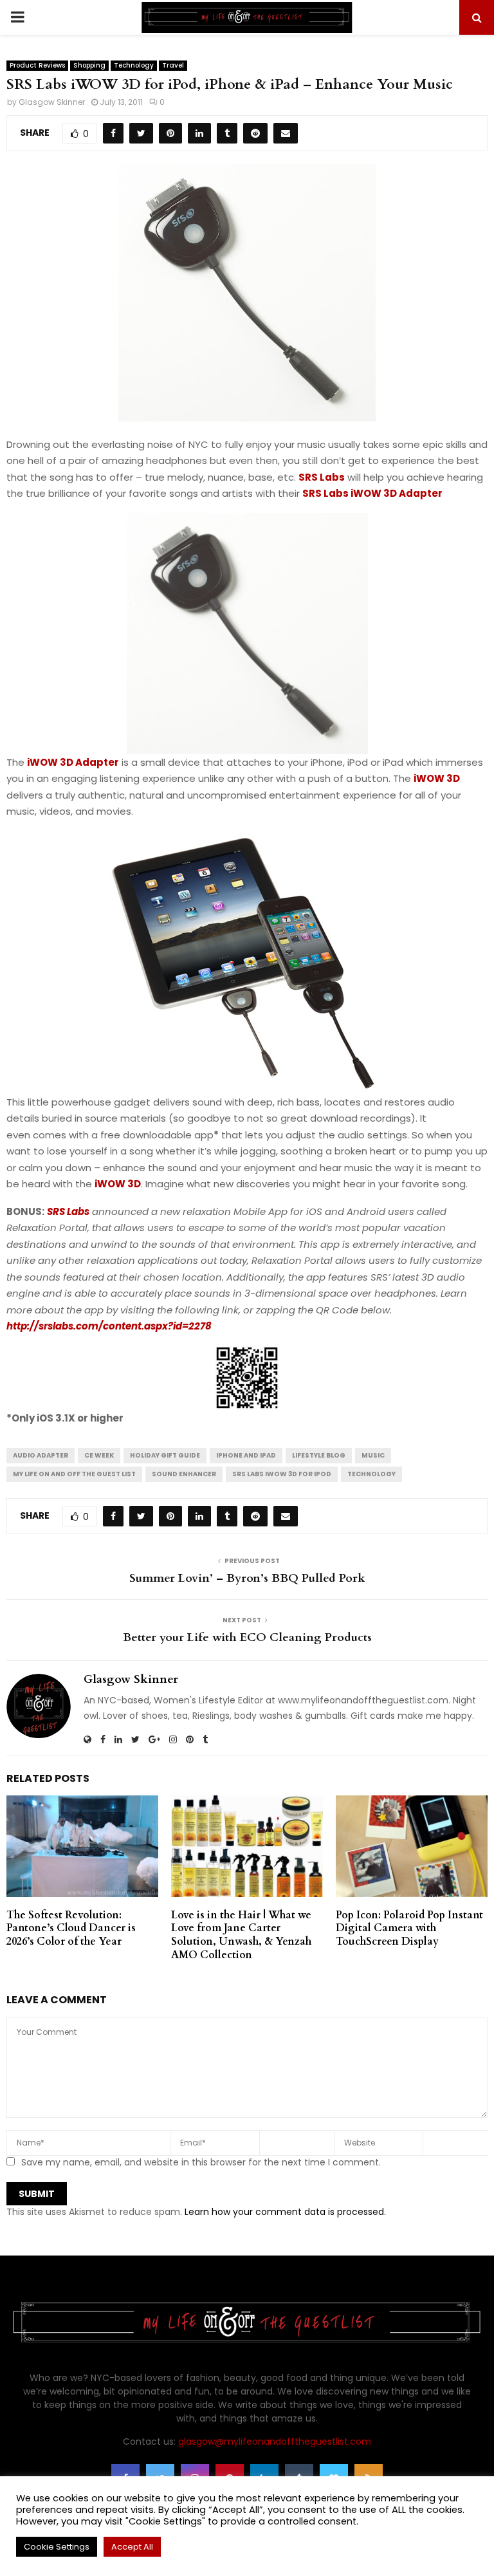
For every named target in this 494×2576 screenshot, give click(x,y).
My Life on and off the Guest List (74, 1474)
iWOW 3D (437, 778)
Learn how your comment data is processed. (285, 2212)
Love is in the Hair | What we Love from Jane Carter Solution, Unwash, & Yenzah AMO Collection (241, 1935)
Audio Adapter (41, 1455)
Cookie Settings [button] (57, 2547)
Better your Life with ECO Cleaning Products (247, 1637)
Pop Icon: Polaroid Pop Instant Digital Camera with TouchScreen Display (409, 1929)
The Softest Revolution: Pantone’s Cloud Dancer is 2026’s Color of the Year (71, 1929)
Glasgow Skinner (52, 102)
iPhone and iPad (246, 1455)
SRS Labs (322, 477)
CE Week (99, 1455)
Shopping (89, 65)
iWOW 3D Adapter (73, 762)
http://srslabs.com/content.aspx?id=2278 (109, 1326)
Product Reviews (37, 65)
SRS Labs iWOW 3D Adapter (372, 493)
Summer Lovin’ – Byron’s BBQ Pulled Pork (247, 1578)
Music (373, 1455)
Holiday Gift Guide (165, 1455)
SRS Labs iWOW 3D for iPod (282, 1474)
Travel (173, 65)
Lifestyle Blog (319, 1455)
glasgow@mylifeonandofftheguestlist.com (275, 2442)
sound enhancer (184, 1474)
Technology (134, 65)
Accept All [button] (132, 2547)
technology (371, 1474)
